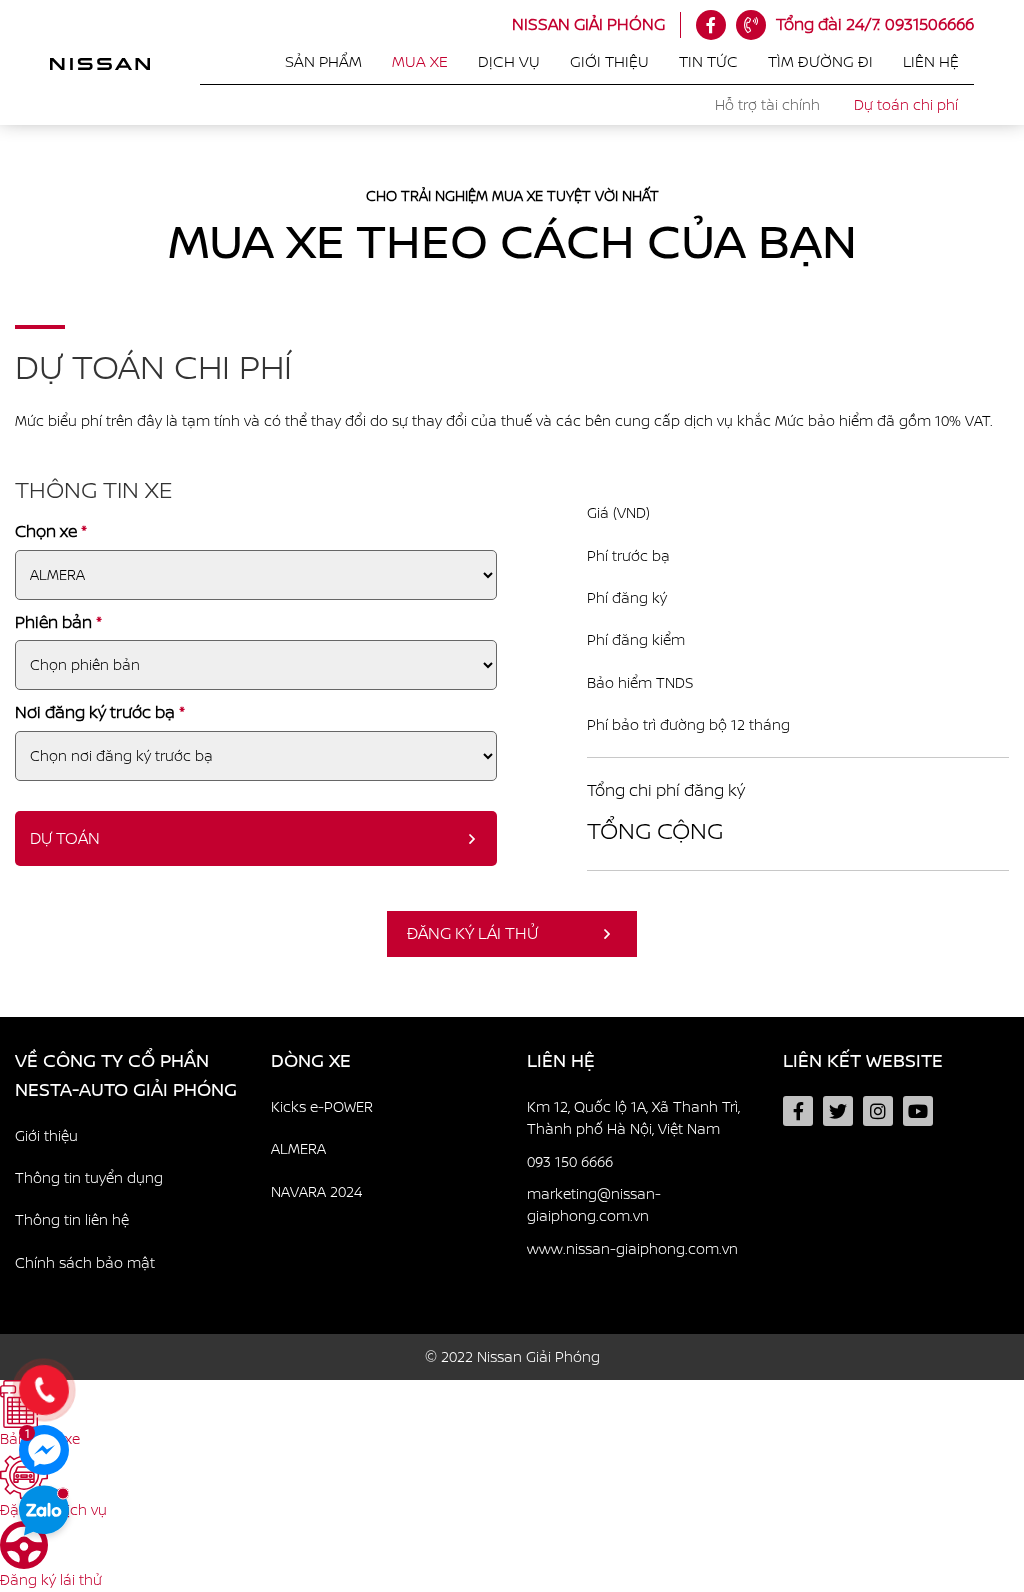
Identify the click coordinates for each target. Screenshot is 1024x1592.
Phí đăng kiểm (636, 640)
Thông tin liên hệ (72, 1220)
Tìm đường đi (820, 62)
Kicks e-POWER (322, 1107)
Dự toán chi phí (906, 105)
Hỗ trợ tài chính (767, 105)
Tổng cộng (655, 831)
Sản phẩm (323, 62)
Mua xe (420, 62)
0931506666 (875, 24)
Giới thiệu (609, 62)
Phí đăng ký (627, 598)
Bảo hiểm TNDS (640, 683)
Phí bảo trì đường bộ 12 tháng (688, 725)
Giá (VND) (618, 513)
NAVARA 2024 (316, 1192)
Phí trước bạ (628, 556)
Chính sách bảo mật (85, 1263)
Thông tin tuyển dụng (89, 1178)
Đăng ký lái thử (472, 933)
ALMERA (298, 1149)
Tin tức (708, 62)
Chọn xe (51, 531)
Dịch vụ (509, 62)
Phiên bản (58, 622)
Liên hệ (931, 62)
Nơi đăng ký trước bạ (100, 712)
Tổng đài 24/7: (828, 24)
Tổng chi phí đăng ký (666, 790)
